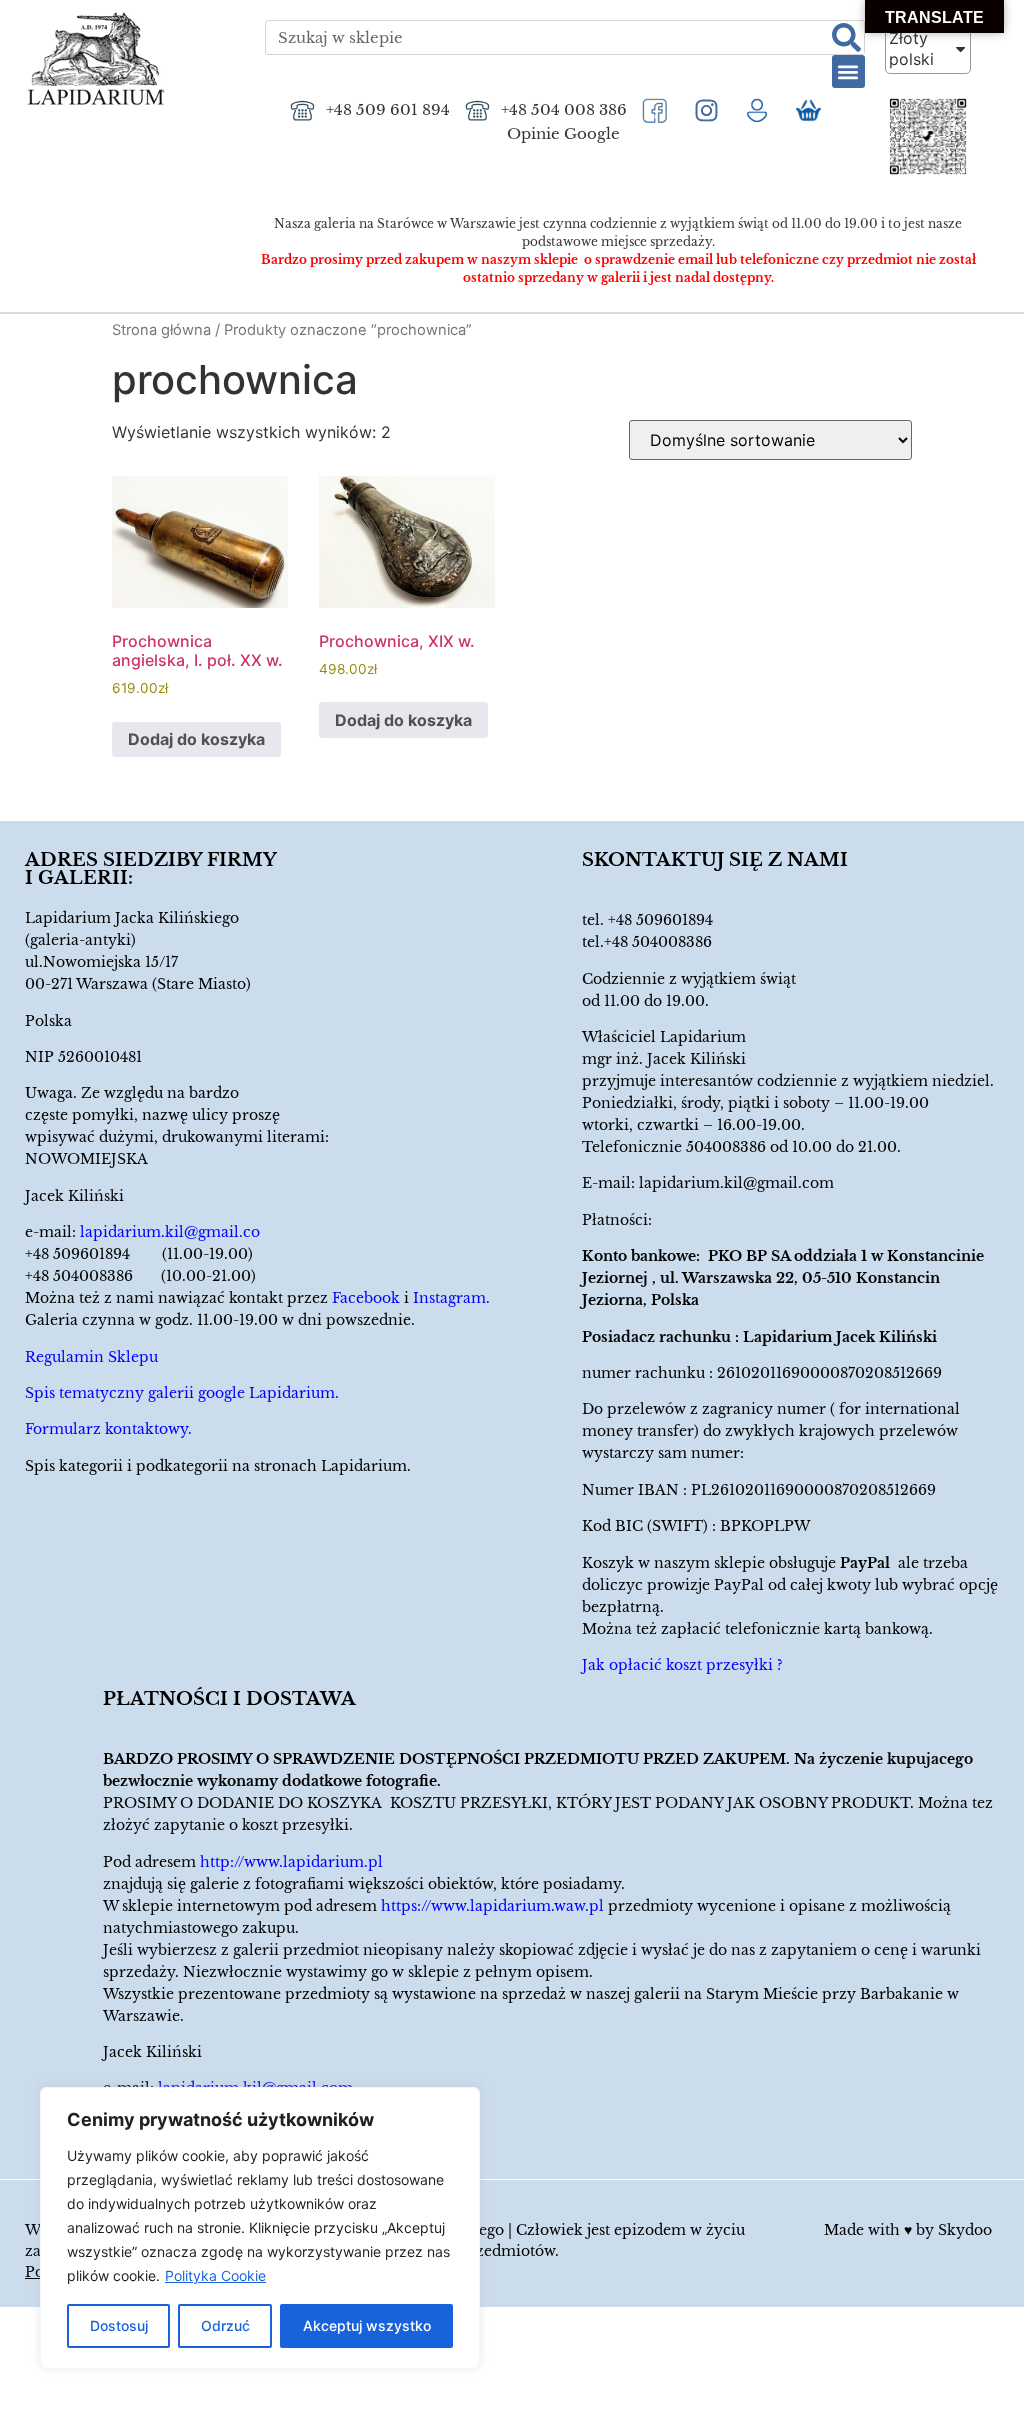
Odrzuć (225, 2325)
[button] (848, 71)
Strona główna (161, 330)
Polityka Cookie (215, 2275)
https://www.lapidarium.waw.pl (492, 1906)
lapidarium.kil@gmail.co (170, 1232)
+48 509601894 (660, 920)
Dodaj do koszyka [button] (196, 739)
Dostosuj (119, 2325)
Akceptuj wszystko (367, 2325)
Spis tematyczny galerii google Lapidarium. (182, 1393)
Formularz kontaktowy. (108, 1429)
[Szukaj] (846, 37)
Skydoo (965, 2230)
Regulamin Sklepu (91, 1357)
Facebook (366, 1298)
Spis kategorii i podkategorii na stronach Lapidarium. (218, 1466)
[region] (260, 2228)
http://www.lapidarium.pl (291, 1862)
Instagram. (451, 1298)
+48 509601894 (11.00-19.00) (139, 1254)
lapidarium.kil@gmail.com (736, 1183)
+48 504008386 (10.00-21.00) (140, 1276)
